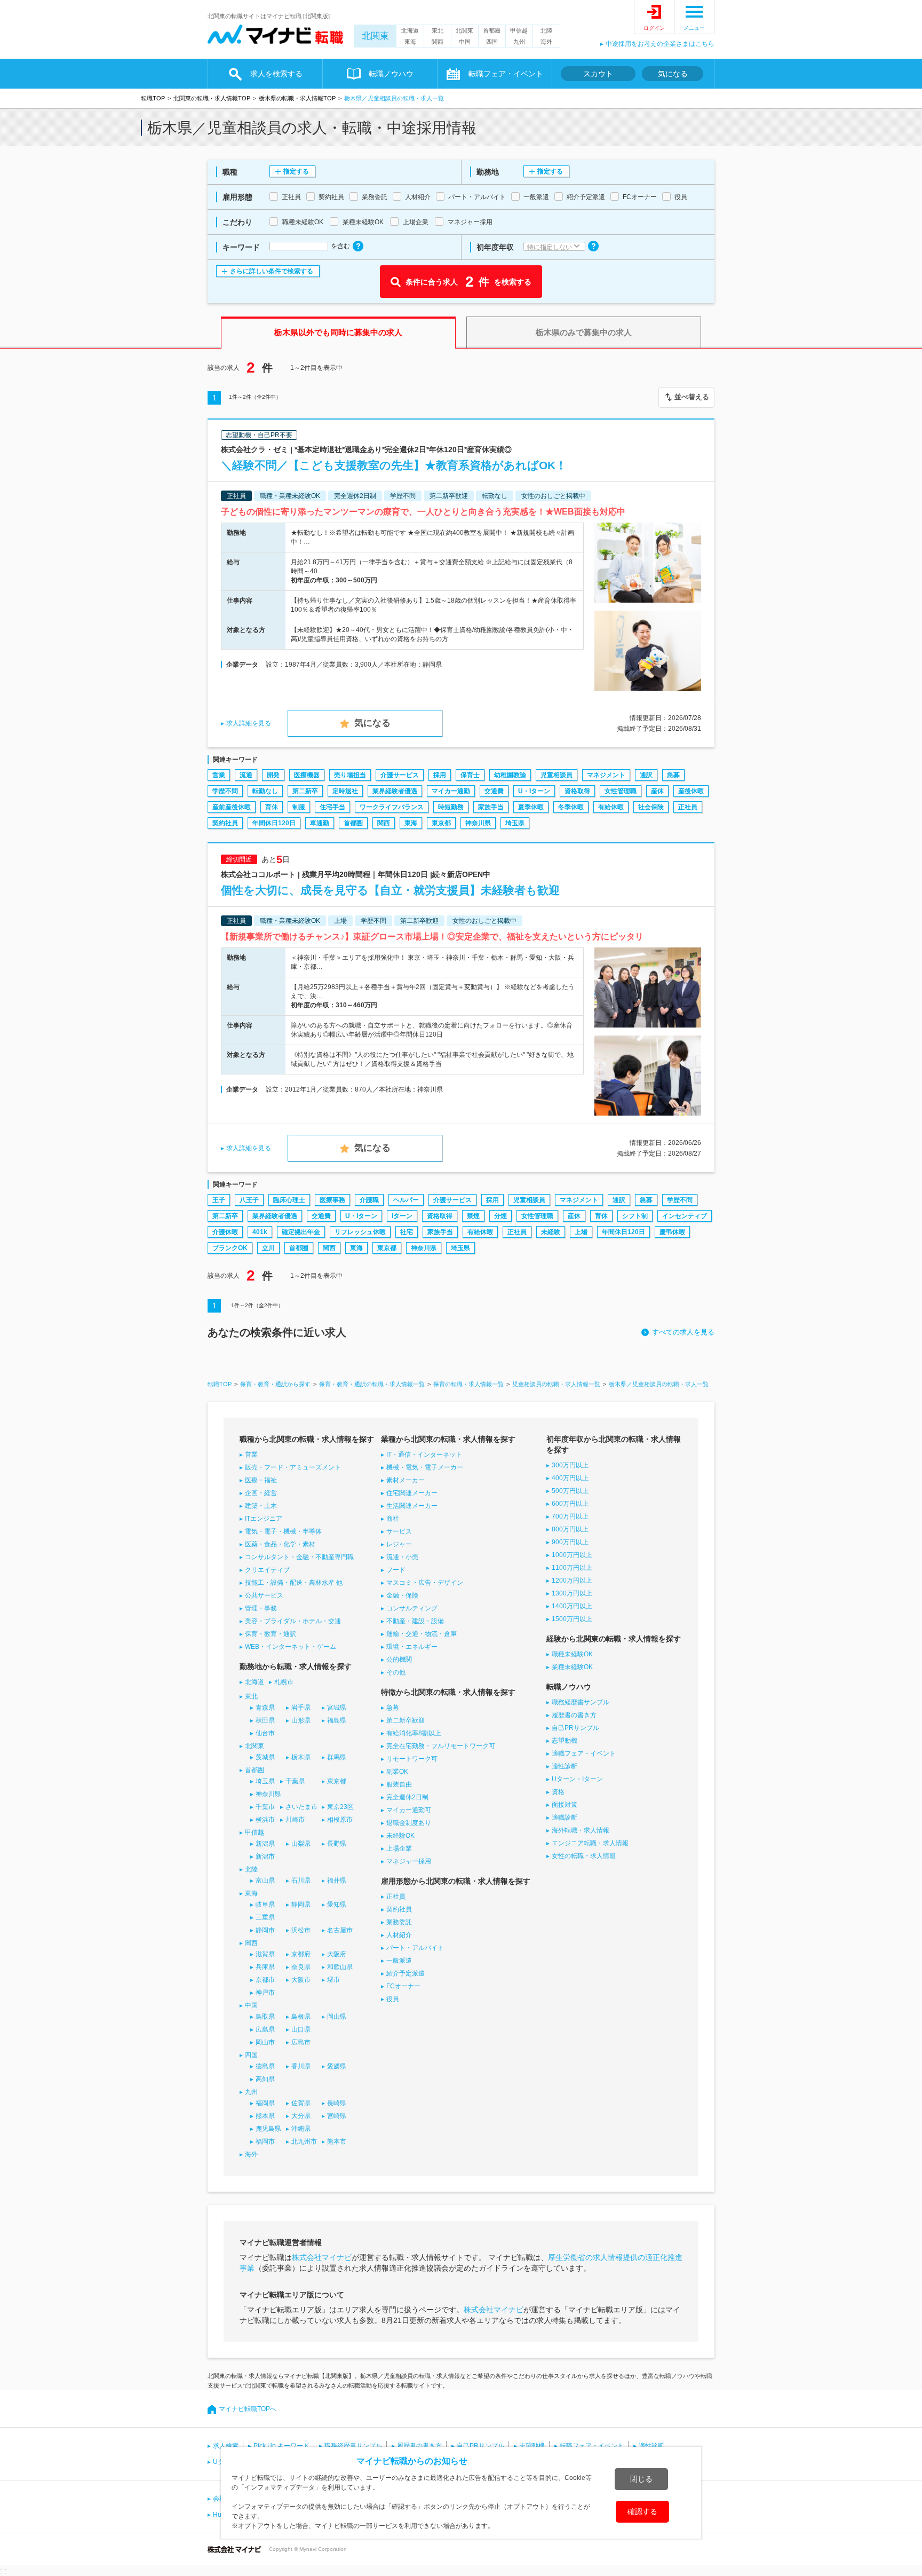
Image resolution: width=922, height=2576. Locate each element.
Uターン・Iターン (577, 1779)
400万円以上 (570, 1478)
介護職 (369, 1200)
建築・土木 (261, 1506)
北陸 (546, 30)
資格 (558, 1792)
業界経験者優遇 (395, 791)
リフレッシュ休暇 (360, 1232)
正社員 (688, 807)
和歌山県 (340, 1967)
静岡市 (265, 1930)
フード (396, 1570)
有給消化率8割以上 (414, 1733)
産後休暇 (691, 791)
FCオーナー (403, 1986)
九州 (519, 42)
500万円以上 (570, 1491)
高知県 (265, 2079)
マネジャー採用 (409, 1861)
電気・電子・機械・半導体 (283, 1531)
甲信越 (519, 30)
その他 (396, 1672)
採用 (440, 775)
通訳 (646, 775)
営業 (219, 775)
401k (260, 1232)
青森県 (265, 1708)
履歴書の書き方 (574, 1715)
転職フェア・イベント (592, 2446)
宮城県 (337, 1708)
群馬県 (337, 1757)
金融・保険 (402, 1595)
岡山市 (265, 2042)
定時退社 (345, 791)
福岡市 (265, 2142)
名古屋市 (340, 1930)
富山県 (265, 1880)
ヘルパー (406, 1200)
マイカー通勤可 (409, 1810)
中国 (465, 42)
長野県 (337, 1844)
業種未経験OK (572, 1667)
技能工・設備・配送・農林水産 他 (294, 1583)
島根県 (301, 2017)
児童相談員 (557, 775)
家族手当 (491, 807)
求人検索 (226, 2446)
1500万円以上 (572, 1619)
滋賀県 (265, 1954)
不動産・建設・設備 (415, 1621)
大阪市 (301, 1980)
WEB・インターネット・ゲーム (291, 1647)
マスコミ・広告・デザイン (425, 1583)
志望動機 (565, 1741)
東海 (410, 42)
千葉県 (295, 1781)
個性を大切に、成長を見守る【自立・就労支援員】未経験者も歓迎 (390, 890)
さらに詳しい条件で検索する (272, 271)
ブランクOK (230, 1248)
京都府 (301, 1954)
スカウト (598, 74)
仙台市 (265, 1733)
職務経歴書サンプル (581, 1702)
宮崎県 (337, 2116)
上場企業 (399, 1848)
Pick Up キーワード (281, 2446)
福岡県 (265, 2103)
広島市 (301, 2042)
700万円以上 (570, 1516)
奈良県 (301, 1967)
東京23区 (340, 1807)
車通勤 (320, 823)
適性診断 (565, 1766)
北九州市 (304, 2142)
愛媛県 (337, 2066)
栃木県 (301, 1757)
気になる (673, 74)
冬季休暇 (571, 807)
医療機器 (307, 775)
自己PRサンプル (575, 1728)
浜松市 (301, 1930)
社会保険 (651, 807)
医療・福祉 (261, 1480)
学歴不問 (225, 791)
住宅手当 (332, 807)
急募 (673, 775)
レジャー (399, 1544)
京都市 (265, 1980)
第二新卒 (305, 791)
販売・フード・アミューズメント (293, 1467)
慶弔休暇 (672, 1232)
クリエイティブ (267, 1570)
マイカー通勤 (451, 791)
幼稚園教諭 (510, 775)
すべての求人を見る (683, 1332)
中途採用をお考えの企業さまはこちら (660, 44)
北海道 (410, 30)
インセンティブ (685, 1216)
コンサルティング (412, 1608)
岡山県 (337, 2017)
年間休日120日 (274, 823)
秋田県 (265, 1720)
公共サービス (264, 1595)
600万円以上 (570, 1504)
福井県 (337, 1880)
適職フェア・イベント (584, 1753)
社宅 (407, 1232)
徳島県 (265, 2066)
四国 (492, 42)
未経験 (551, 1232)
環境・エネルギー (412, 1647)
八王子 (249, 1200)
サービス (399, 1531)
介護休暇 (225, 1232)
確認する (642, 2511)
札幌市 (284, 1682)
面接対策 (565, 1805)
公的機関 (399, 1660)
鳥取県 (265, 2017)
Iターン (402, 1216)
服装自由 (399, 1784)
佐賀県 (301, 2103)
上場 (581, 1232)
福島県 (337, 1720)
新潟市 (265, 1856)
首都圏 (492, 30)
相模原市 (340, 1820)
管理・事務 (261, 1608)
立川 (268, 1248)
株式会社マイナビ (322, 2257)
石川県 (301, 1880)
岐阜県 (265, 1905)
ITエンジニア (264, 1519)
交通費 (494, 791)
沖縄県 (301, 2129)
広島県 (265, 2029)
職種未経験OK (572, 1654)
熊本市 (337, 2142)
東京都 (441, 823)
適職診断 (565, 1818)
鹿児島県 (268, 2129)
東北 (438, 30)
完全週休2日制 (407, 1797)
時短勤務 (451, 807)
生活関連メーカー (412, 1506)
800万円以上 (570, 1529)
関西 (438, 42)
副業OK (397, 1772)
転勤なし (265, 791)
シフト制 (635, 1216)
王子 (219, 1200)
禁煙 (473, 1216)
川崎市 (295, 1820)
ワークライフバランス (392, 807)
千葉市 (265, 1807)
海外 (546, 42)
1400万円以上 (572, 1606)
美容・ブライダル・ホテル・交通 (293, 1621)
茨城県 (265, 1757)
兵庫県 (265, 1967)
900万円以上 (570, 1542)
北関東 (375, 36)
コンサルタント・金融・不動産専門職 (299, 1557)
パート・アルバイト (415, 1948)
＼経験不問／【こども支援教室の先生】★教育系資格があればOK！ (394, 465)
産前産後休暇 (232, 807)
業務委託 (399, 1922)
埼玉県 (515, 823)
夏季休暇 (531, 807)
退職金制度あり (409, 1823)
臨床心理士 (289, 1200)
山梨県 (301, 1844)
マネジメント (606, 775)
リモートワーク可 (412, 1759)
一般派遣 (399, 1961)
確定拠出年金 (301, 1232)
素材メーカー (406, 1480)
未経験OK (400, 1836)
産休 (657, 791)
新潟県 (265, 1844)
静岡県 (301, 1905)
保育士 (470, 775)
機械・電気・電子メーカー (425, 1467)
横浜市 (265, 1820)
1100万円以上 (572, 1568)
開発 (273, 775)
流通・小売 (402, 1557)
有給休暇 (611, 807)
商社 (393, 1519)
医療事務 (332, 1200)
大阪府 (337, 1954)
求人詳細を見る (249, 723)
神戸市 (265, 1993)
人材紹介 (399, 1935)
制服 (299, 807)
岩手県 (301, 1708)
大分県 (301, 2116)
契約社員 (225, 823)
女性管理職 (621, 791)
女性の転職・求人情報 (584, 1856)
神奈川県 (478, 823)
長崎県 (337, 2103)
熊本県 (265, 2116)
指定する (296, 171)
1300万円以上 (572, 1593)
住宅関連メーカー (412, 1493)
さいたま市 (301, 1807)
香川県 (301, 2066)
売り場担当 (350, 775)
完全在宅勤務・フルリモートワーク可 (441, 1746)
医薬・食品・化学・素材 (280, 1544)
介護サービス (400, 775)
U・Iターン (534, 791)
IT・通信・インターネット (424, 1455)
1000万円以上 (572, 1555)
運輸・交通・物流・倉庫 (422, 1634)
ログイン (654, 28)
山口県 (301, 2029)
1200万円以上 (572, 1581)
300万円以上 (570, 1465)
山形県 (301, 1720)
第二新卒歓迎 (406, 1720)
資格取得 (577, 791)
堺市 (333, 1980)
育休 (272, 807)
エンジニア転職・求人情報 (590, 1843)
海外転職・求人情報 (581, 1830)
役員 (393, 1999)
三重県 (265, 1917)
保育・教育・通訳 (271, 1634)
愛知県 (337, 1905)
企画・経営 (261, 1493)
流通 (246, 775)
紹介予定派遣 (406, 1973)
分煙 (500, 1216)
